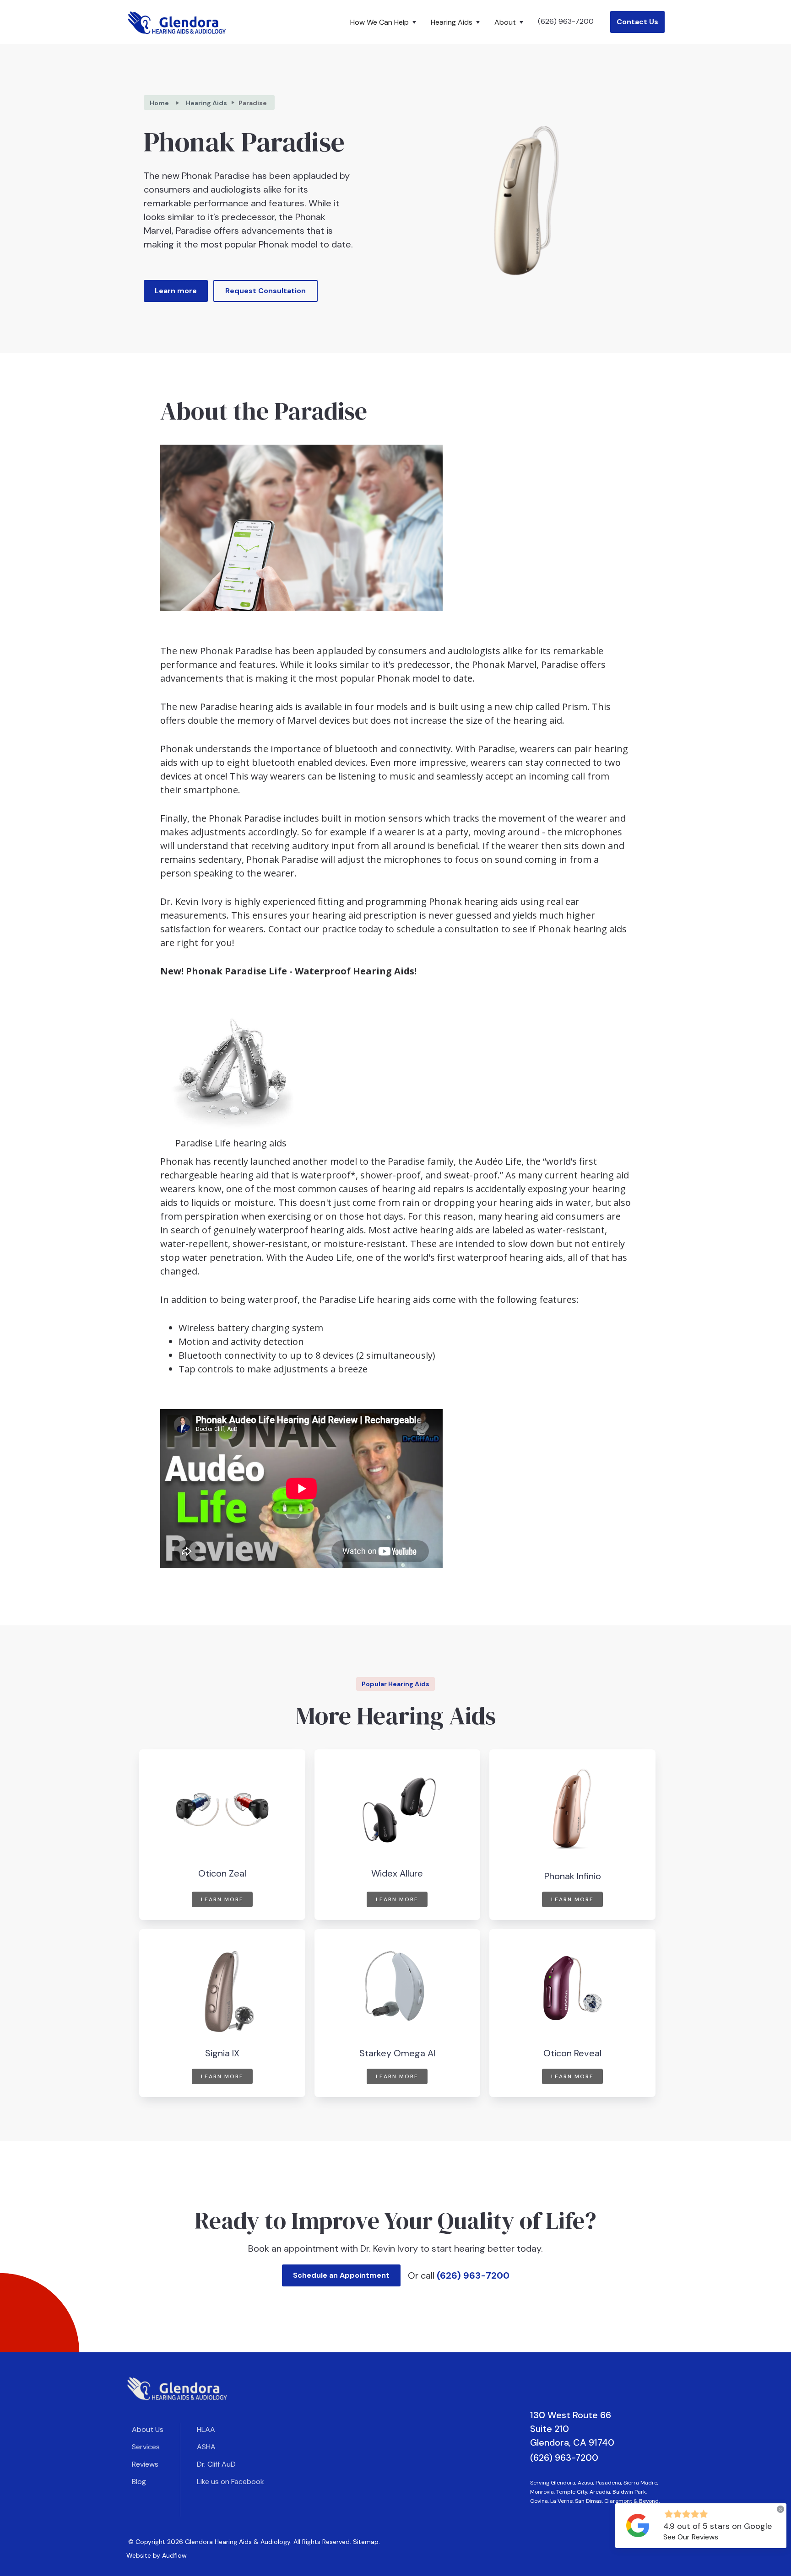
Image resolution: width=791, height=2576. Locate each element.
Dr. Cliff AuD (216, 2464)
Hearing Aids (206, 103)
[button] (385, 22)
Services (146, 2447)
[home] (177, 22)
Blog (139, 2482)
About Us (148, 2429)
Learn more (176, 291)
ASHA (206, 2447)
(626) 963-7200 (566, 21)
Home (159, 103)
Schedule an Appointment (341, 2275)
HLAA (206, 2429)
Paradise (253, 103)
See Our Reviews (691, 2537)
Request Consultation (265, 291)
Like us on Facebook (230, 2482)
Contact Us (637, 22)
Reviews (145, 2464)
